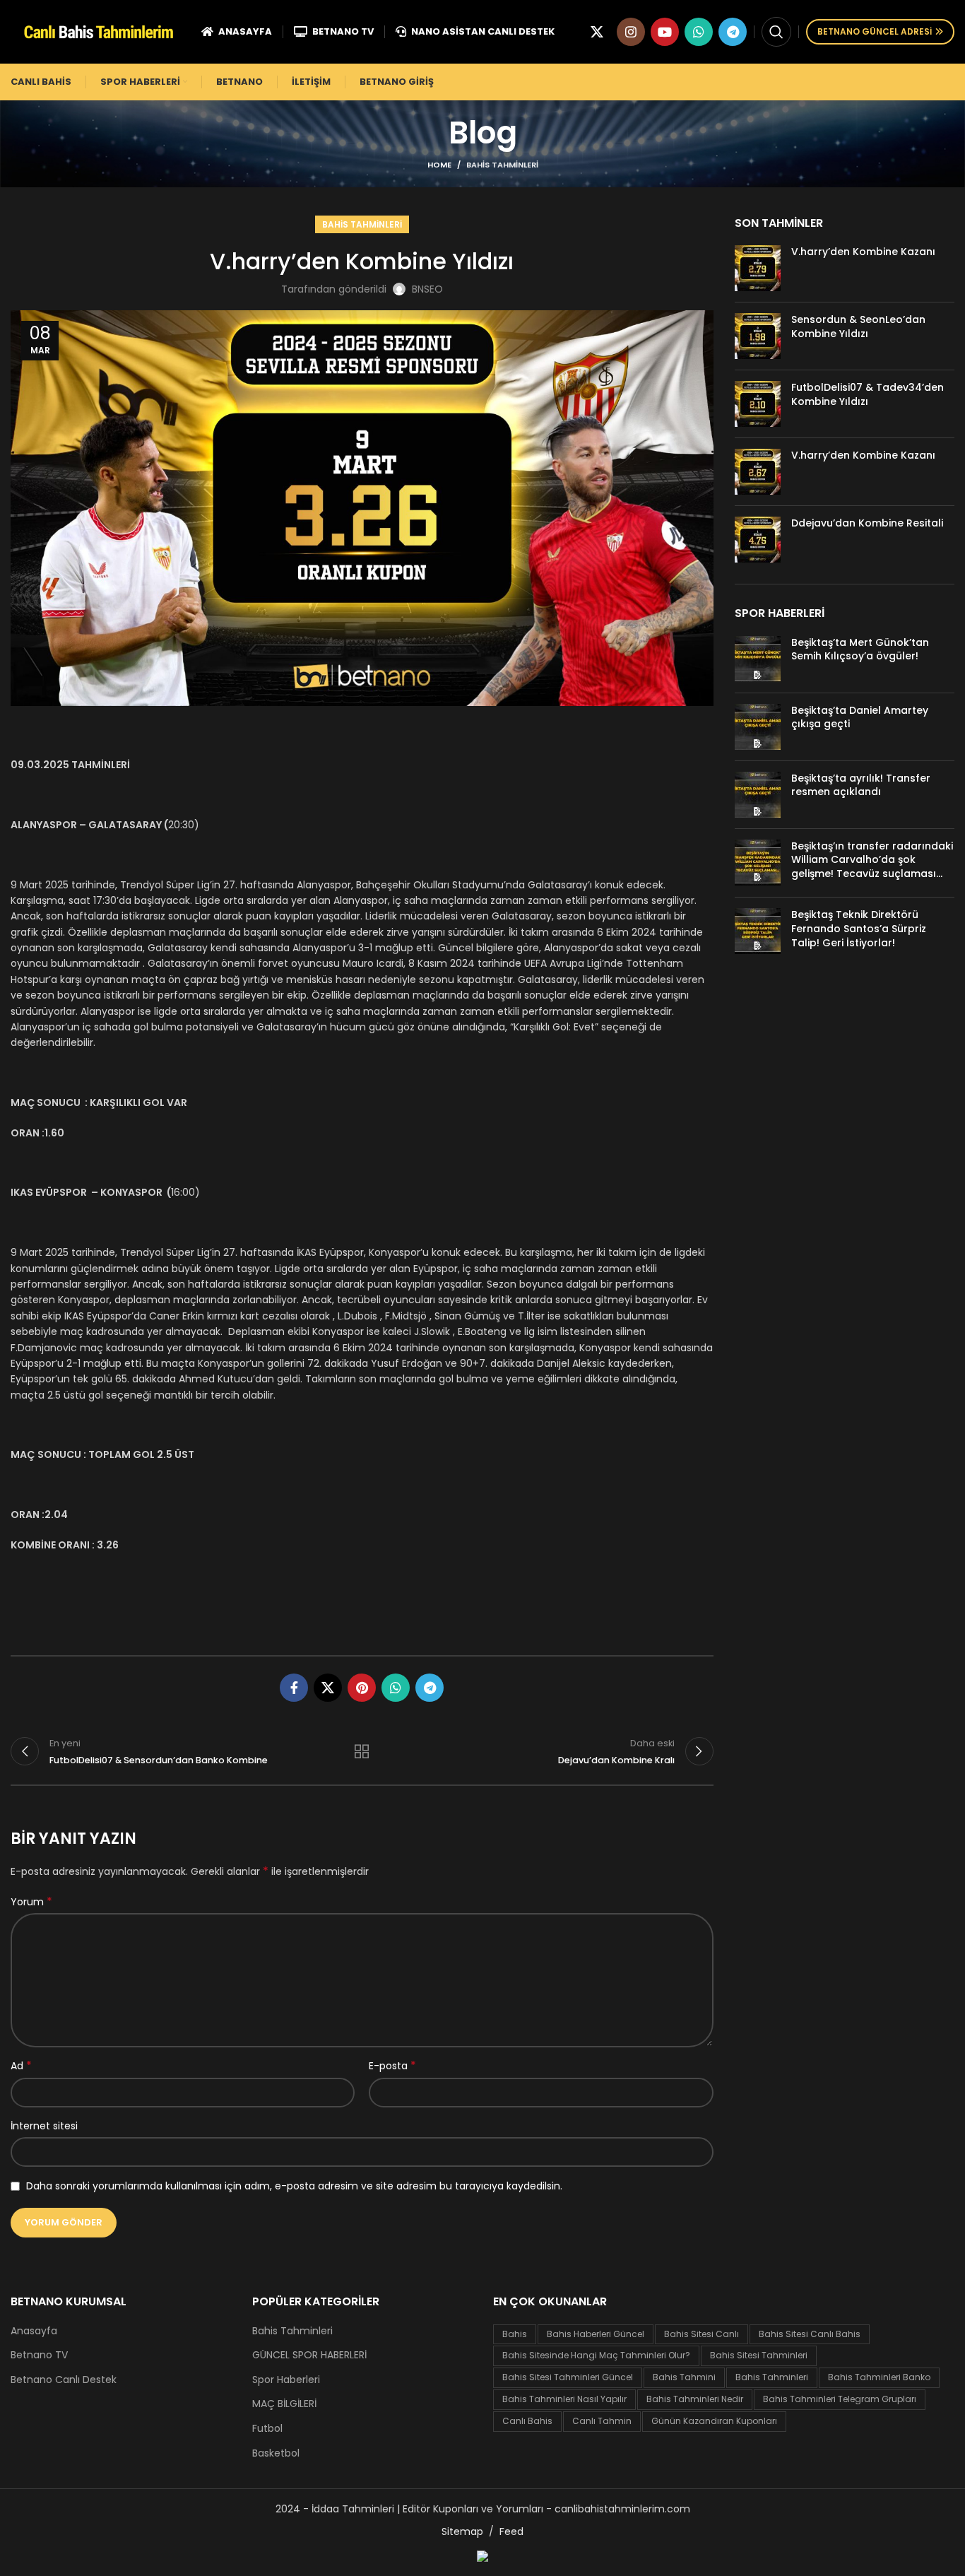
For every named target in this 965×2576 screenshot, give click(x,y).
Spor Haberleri (286, 2380)
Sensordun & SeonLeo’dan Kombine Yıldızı (858, 327)
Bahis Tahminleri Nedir (695, 2399)
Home (439, 165)
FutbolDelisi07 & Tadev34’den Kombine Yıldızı (868, 394)
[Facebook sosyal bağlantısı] (294, 1688)
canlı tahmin (602, 2421)
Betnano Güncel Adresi (875, 31)
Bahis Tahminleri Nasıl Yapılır (564, 2399)
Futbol (267, 2429)
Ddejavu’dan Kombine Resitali (867, 523)
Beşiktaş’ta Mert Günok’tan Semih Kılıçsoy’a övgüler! (860, 649)
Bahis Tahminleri (502, 165)
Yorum (31, 1902)
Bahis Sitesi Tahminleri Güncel (568, 2377)
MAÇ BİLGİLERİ (284, 2404)
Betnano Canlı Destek (64, 2380)
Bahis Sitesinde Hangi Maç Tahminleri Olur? (596, 2355)
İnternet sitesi (44, 2126)
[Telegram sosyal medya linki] (733, 32)
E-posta (392, 2066)
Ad (21, 2066)
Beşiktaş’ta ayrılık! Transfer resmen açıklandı (861, 785)
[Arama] (776, 32)
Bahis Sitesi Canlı (701, 2334)
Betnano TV (39, 2355)
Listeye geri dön (362, 1751)
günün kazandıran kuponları (714, 2421)
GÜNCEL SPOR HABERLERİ (309, 2355)
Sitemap (462, 2531)
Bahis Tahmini (684, 2377)
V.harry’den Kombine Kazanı (863, 252)
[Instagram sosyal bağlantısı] (631, 32)
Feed (511, 2531)
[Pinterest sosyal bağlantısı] (362, 1688)
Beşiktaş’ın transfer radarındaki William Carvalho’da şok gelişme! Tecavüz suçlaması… (872, 860)
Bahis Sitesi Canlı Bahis (810, 2334)
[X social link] (597, 32)
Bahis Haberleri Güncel (596, 2334)
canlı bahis (527, 2421)
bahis (515, 2334)
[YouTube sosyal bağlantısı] (665, 32)
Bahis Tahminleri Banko (879, 2377)
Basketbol (276, 2453)
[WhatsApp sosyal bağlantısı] (699, 32)
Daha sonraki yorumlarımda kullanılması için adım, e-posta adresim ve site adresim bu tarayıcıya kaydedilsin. (294, 2186)
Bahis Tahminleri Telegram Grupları (840, 2399)
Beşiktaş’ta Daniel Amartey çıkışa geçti (860, 717)
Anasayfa (34, 2331)
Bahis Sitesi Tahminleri (759, 2355)
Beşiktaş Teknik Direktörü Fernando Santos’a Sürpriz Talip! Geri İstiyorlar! (859, 928)
